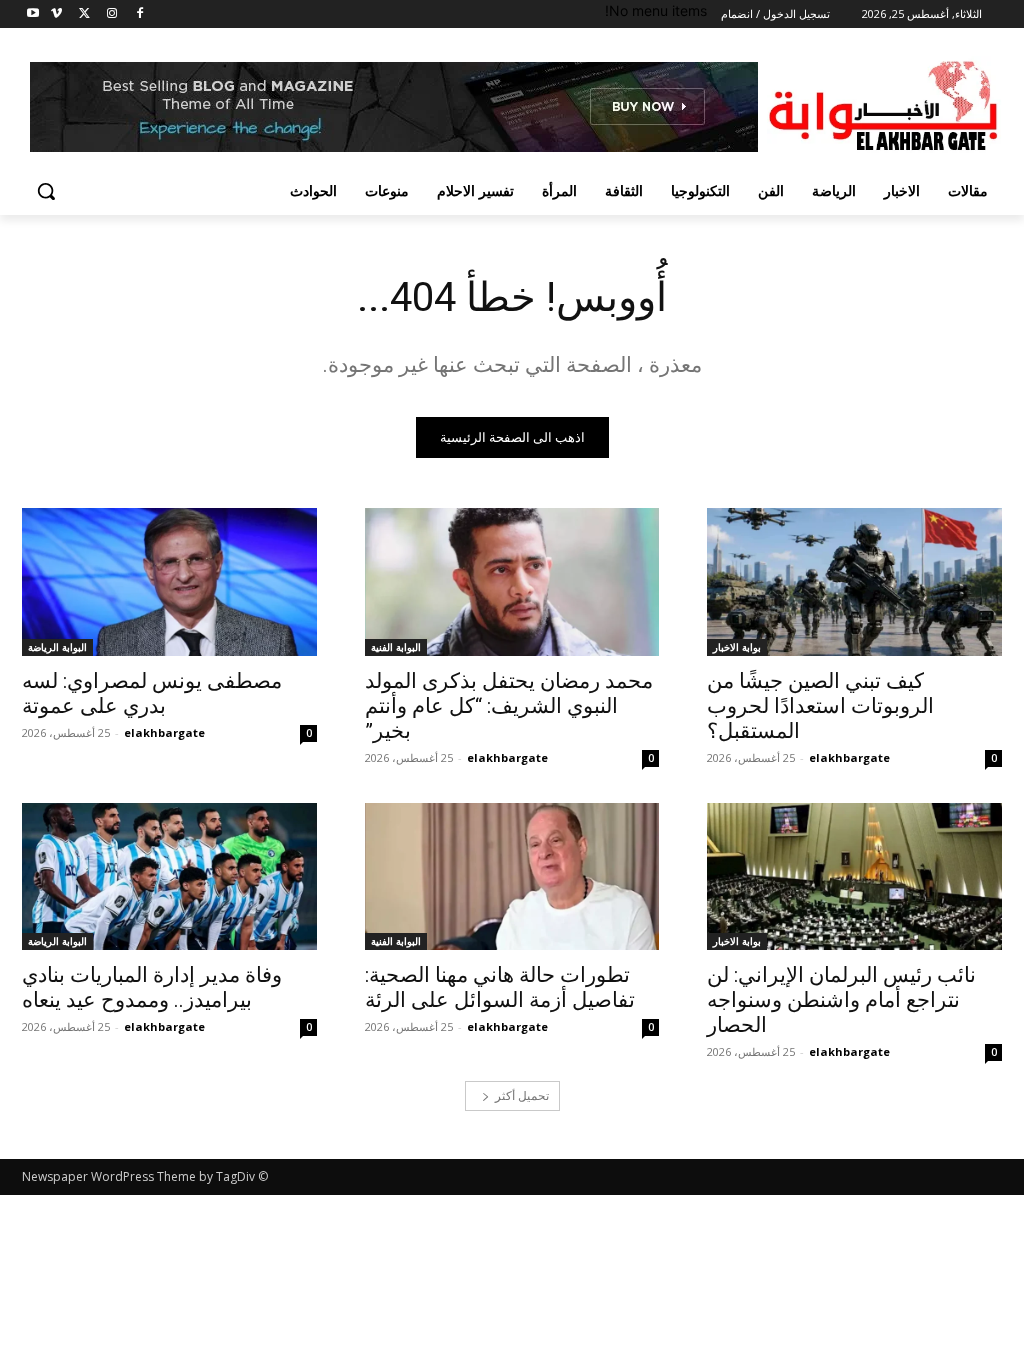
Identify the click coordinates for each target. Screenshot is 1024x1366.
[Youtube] (33, 14)
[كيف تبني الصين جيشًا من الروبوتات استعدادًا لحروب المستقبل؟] (854, 581)
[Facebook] (139, 14)
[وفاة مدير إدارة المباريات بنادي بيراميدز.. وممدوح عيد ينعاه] (169, 876)
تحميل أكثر (522, 1095)
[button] (46, 191)
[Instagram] (111, 14)
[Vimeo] (56, 14)
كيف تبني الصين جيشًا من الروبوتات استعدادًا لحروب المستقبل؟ (820, 706)
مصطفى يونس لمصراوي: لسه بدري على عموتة (152, 693)
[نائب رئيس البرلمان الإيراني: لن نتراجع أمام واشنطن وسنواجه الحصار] (854, 876)
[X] (84, 14)
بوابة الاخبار (737, 647)
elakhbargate (849, 757)
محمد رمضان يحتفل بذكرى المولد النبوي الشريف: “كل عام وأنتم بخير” (509, 706)
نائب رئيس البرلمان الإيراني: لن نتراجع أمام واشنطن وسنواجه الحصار (841, 1000)
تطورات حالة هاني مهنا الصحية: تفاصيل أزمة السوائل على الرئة (500, 987)
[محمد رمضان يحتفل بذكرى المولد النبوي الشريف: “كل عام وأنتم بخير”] (512, 581)
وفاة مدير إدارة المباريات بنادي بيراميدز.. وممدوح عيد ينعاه (152, 987)
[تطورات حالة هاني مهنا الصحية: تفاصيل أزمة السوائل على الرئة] (512, 876)
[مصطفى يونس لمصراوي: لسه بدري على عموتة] (169, 581)
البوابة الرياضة (57, 647)
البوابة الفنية (396, 647)
